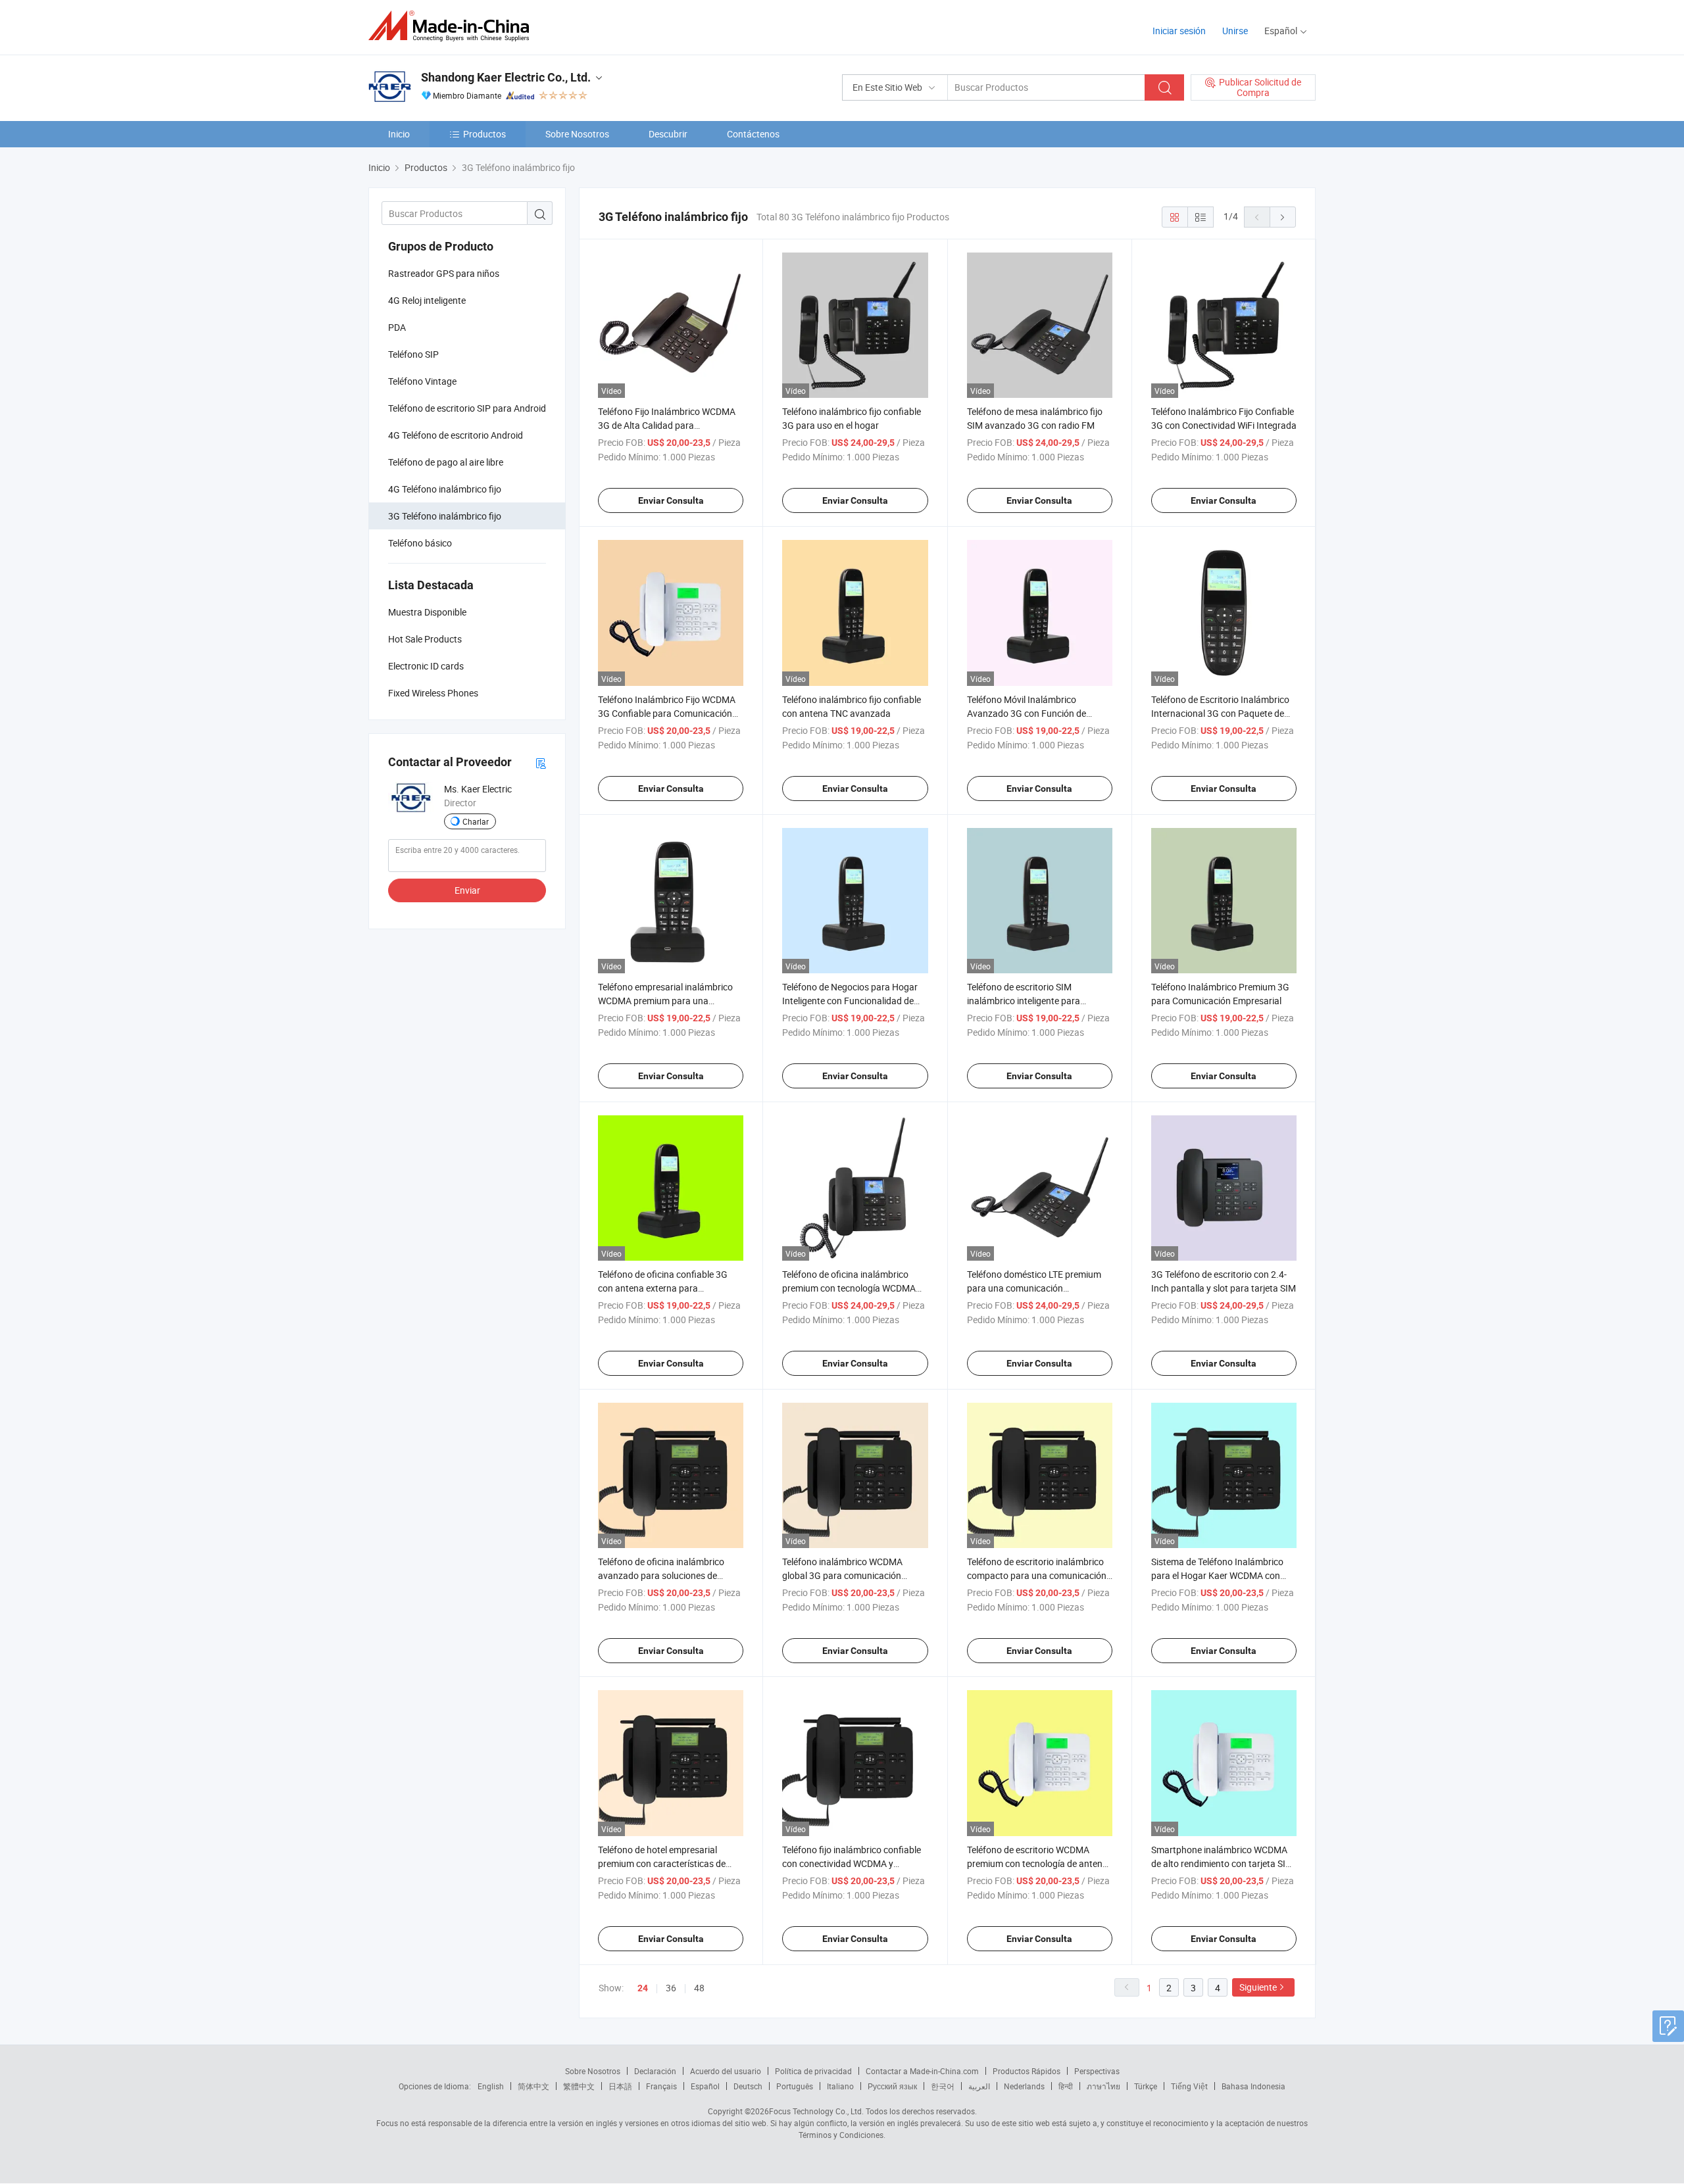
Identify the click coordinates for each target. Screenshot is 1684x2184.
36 (671, 1988)
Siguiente (1258, 1987)
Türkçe (1146, 2086)
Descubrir (668, 134)
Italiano (840, 2086)
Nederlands (1024, 2086)
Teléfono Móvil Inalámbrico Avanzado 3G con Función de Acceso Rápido (1027, 713)
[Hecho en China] (453, 26)
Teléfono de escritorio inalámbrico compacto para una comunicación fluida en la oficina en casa (1037, 1575)
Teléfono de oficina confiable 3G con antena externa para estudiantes (663, 1288)
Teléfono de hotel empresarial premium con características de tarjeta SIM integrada (662, 1863)
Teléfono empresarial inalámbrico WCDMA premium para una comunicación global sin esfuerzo (666, 1001)
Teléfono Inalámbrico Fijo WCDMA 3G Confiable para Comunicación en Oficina (667, 713)
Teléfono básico (420, 543)
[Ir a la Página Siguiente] (1283, 217)
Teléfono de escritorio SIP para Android (467, 408)
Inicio (399, 134)
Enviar (467, 890)
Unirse (1235, 31)
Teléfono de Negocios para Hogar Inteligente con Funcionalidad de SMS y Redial (850, 1001)
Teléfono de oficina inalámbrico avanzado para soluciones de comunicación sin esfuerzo (661, 1575)
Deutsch (748, 2086)
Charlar (476, 821)
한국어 (943, 2086)
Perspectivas (1097, 2071)
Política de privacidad (813, 2071)
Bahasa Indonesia (1253, 2086)
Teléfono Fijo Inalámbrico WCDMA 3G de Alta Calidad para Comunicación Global (667, 425)
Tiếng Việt (1189, 2086)
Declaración (655, 2071)
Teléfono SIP (413, 354)
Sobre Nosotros (577, 134)
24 (643, 1988)
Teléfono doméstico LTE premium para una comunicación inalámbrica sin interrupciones (1034, 1288)
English (491, 2086)
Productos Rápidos (1027, 2071)
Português (795, 2086)
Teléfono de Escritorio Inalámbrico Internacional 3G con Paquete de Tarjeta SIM (1220, 713)
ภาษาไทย (1103, 2086)
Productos (484, 134)
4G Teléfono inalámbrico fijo (445, 489)
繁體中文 (579, 2086)
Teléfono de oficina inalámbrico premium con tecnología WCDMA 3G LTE (849, 1288)
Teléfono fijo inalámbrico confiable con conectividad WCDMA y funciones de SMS (852, 1863)
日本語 (620, 2086)
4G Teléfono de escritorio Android (456, 435)
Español (705, 2086)
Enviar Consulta (671, 500)
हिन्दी (1066, 2086)
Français (661, 2086)
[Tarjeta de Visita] (541, 763)
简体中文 (533, 2086)
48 (699, 1988)
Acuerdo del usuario (726, 2071)
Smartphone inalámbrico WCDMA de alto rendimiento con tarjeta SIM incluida (1222, 1863)
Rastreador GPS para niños (444, 273)
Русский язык (892, 2086)
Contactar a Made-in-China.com (922, 2071)
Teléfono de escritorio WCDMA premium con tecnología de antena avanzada (1037, 1863)
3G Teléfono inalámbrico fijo (445, 516)
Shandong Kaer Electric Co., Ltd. (506, 77)
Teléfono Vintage (422, 381)
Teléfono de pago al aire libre (446, 462)
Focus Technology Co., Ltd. (816, 2111)
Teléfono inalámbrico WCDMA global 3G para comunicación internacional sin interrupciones (846, 1575)
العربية (979, 2086)
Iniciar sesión (1179, 31)
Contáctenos (753, 134)
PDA (397, 327)
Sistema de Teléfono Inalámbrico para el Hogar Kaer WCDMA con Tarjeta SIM (1217, 1575)
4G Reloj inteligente (427, 300)
